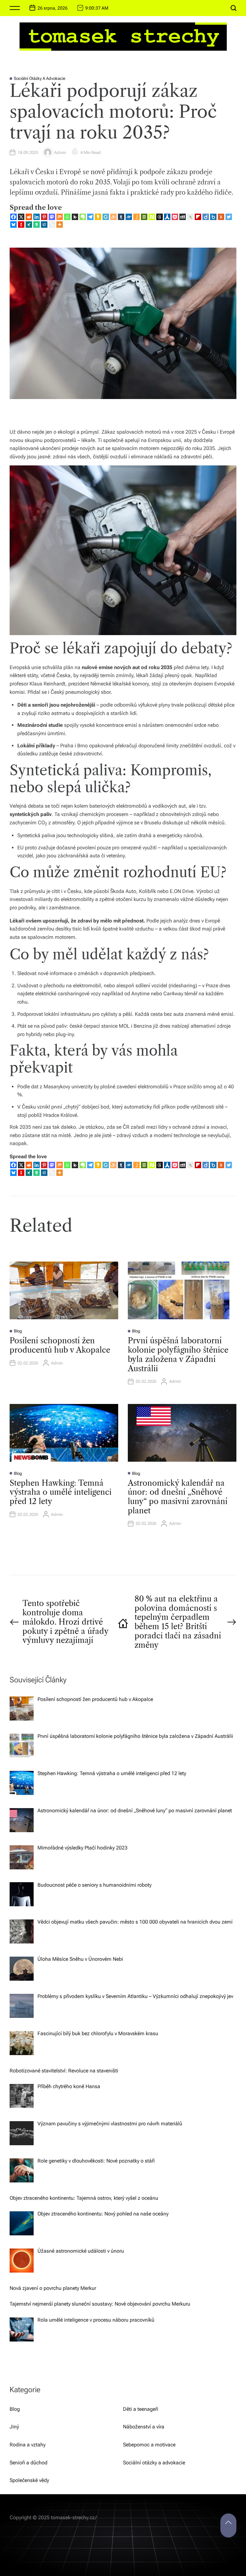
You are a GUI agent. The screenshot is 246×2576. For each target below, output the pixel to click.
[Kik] (75, 217)
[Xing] (29, 225)
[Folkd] (129, 217)
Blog (18, 1331)
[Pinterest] (44, 217)
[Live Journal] (190, 217)
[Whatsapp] (67, 217)
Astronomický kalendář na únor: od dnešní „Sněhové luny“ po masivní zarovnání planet (178, 1497)
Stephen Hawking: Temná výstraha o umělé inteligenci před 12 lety (61, 1492)
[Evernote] (83, 217)
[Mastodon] (52, 217)
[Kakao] (98, 217)
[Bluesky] (13, 225)
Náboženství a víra (144, 2427)
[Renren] (167, 217)
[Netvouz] (152, 217)
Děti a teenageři (141, 2409)
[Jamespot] (136, 217)
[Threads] (160, 217)
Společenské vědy (29, 2480)
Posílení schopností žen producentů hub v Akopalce (60, 1345)
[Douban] (144, 217)
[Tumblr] (121, 217)
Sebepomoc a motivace (149, 2445)
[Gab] (37, 225)
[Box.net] (213, 217)
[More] (60, 225)
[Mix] (60, 217)
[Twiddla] (52, 225)
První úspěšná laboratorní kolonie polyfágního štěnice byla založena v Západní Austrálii (178, 1354)
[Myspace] (183, 217)
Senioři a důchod (29, 2463)
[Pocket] (175, 217)
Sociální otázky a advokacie (40, 78)
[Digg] (44, 225)
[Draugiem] (113, 217)
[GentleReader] (106, 217)
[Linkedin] (37, 217)
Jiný (14, 2427)
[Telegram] (90, 217)
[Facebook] (13, 217)
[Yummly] (221, 217)
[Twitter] (229, 217)
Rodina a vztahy (28, 2445)
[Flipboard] (198, 217)
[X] (21, 217)
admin (60, 153)
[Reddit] (29, 217)
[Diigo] (206, 217)
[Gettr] (21, 225)
